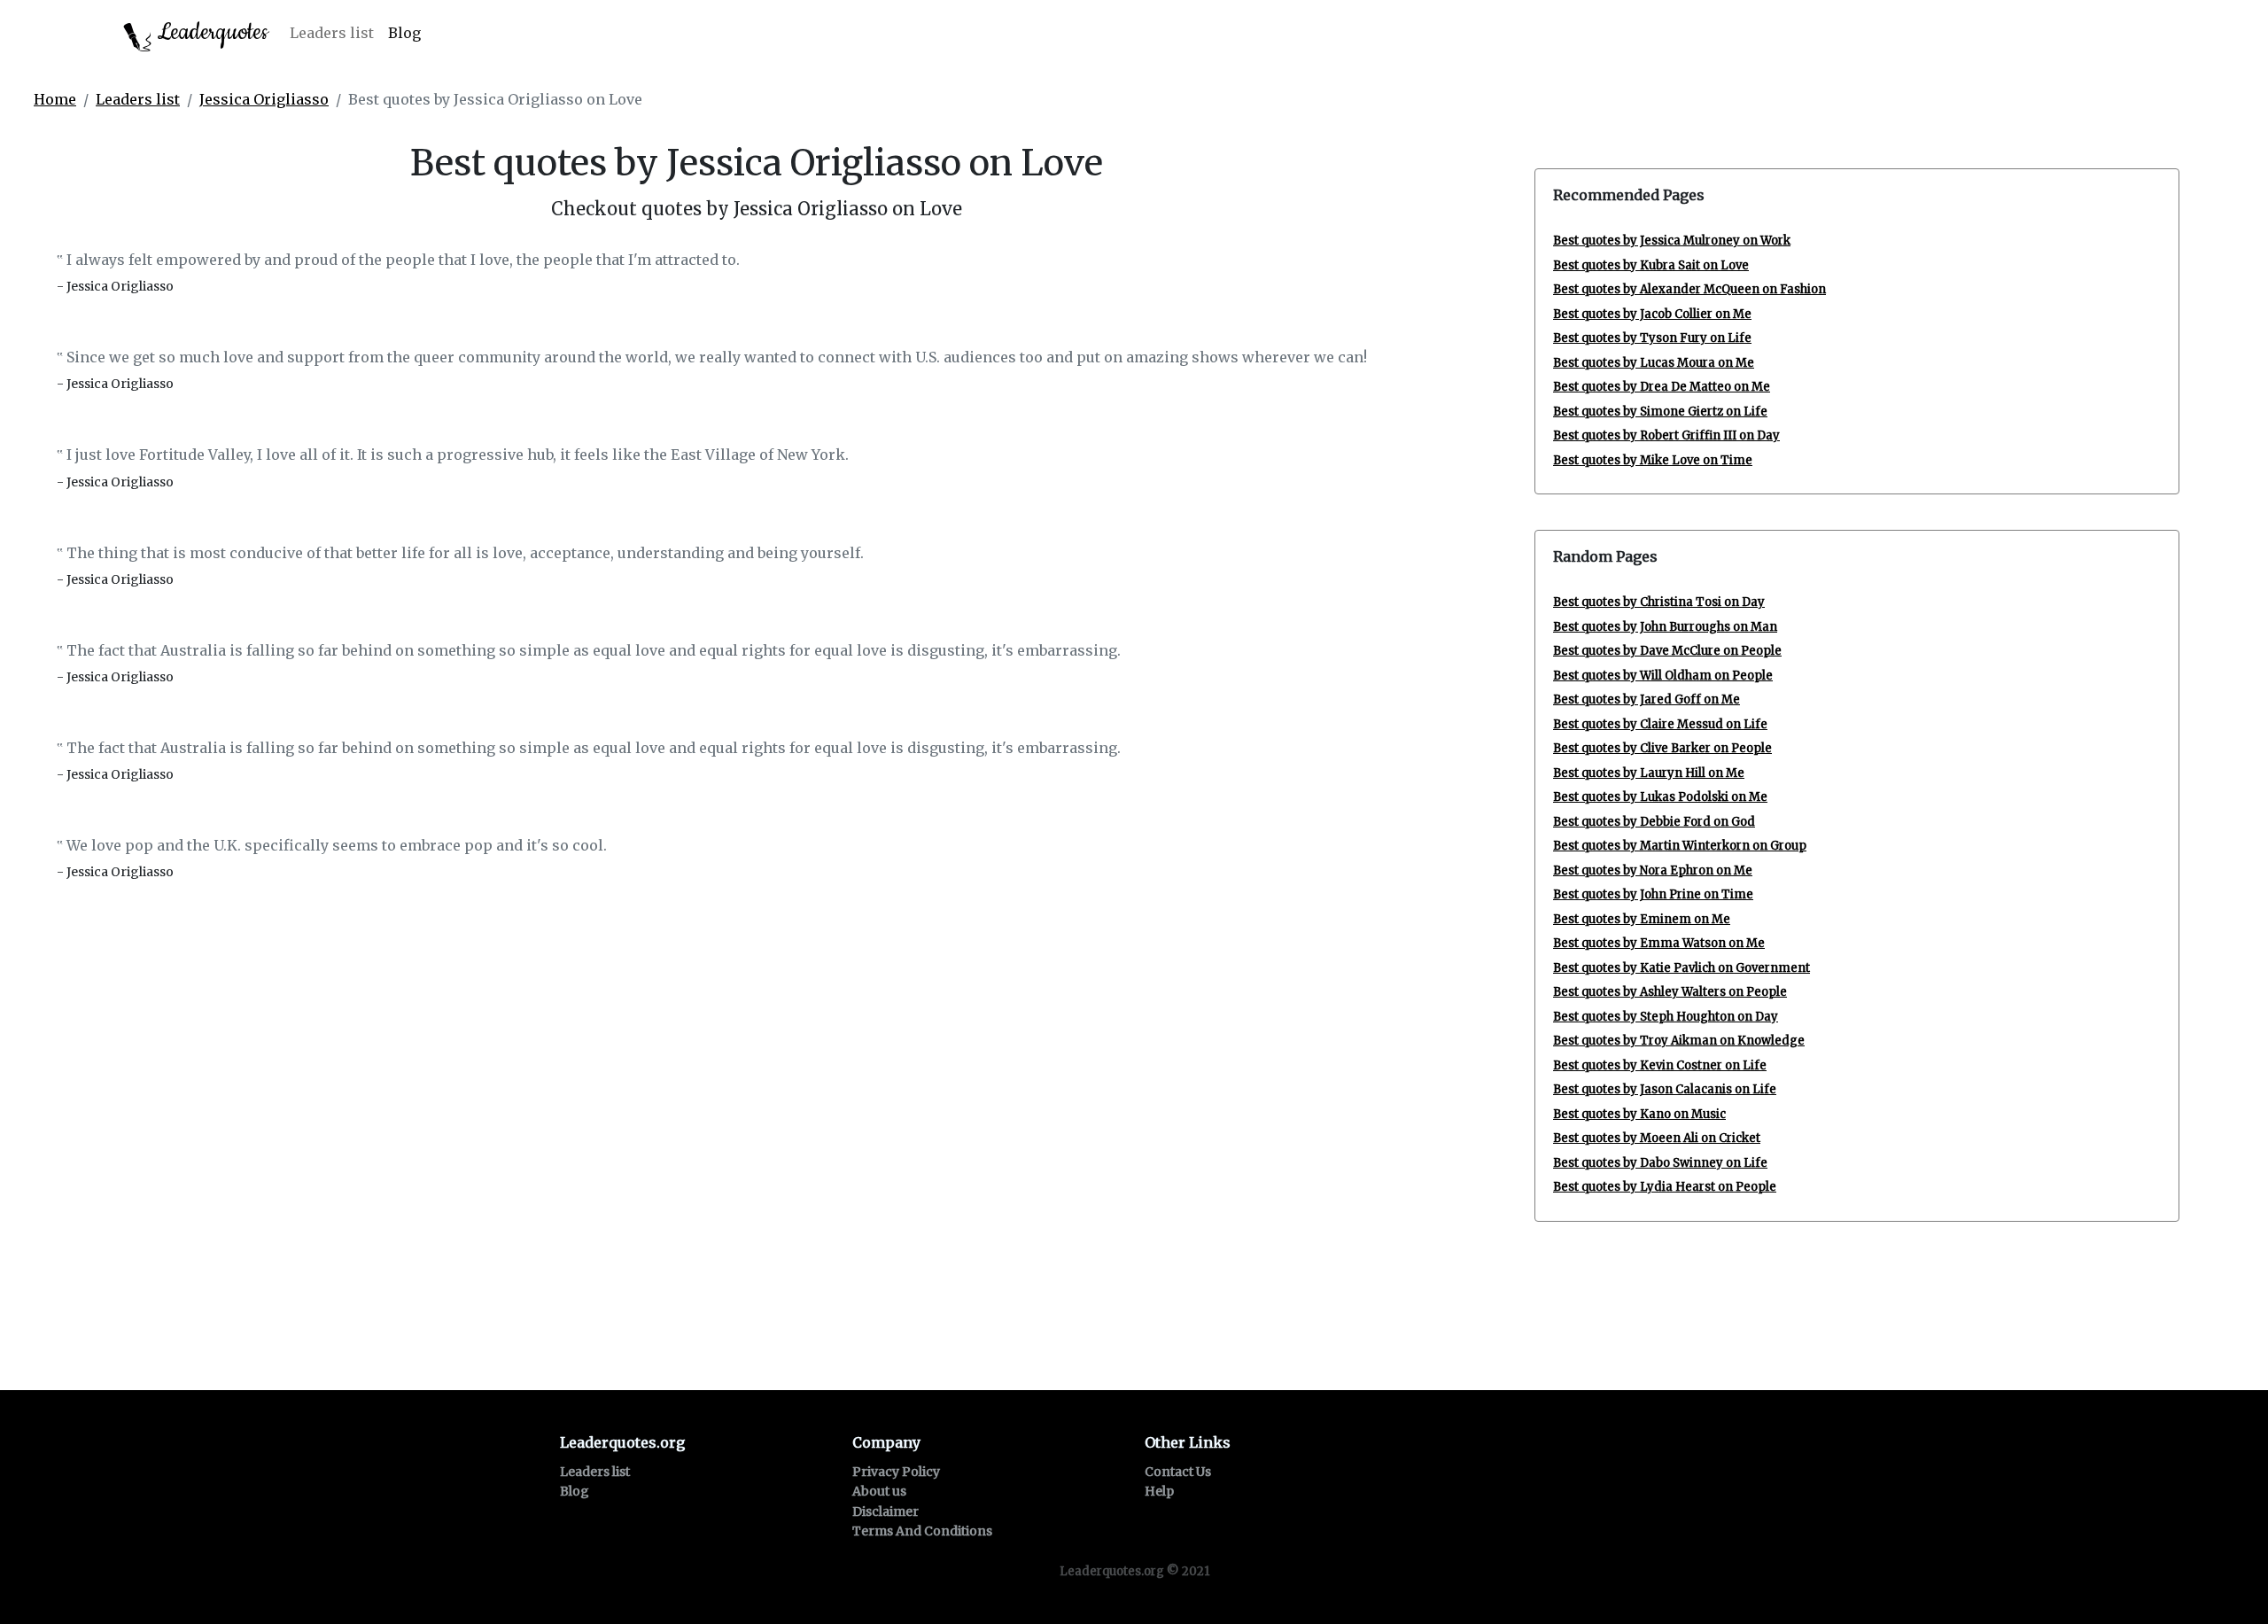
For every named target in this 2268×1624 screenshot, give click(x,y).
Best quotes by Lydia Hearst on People (1665, 1187)
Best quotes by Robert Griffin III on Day (1666, 435)
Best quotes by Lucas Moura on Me (1654, 363)
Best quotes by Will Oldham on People (1663, 676)
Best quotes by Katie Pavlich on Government (1682, 968)
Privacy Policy (896, 1472)
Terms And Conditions (922, 1531)
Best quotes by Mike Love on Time (1653, 460)
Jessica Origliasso (264, 99)
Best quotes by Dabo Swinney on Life (1660, 1163)
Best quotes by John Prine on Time (1653, 894)
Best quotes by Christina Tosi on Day (1659, 602)
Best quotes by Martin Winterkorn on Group (1680, 846)
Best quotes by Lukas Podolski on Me (1660, 797)
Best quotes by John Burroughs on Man (1665, 627)
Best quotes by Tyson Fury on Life (1652, 338)
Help (1159, 1491)
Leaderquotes (210, 32)
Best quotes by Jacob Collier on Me (1652, 314)
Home (55, 99)
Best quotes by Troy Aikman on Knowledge (1679, 1041)
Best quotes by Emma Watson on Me (1659, 943)
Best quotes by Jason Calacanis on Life (1665, 1089)
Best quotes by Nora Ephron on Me (1653, 870)
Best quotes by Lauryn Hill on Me (1649, 773)
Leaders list (332, 33)
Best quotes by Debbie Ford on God (1654, 822)
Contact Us (1178, 1472)
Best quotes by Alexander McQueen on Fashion (1689, 289)
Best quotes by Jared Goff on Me (1647, 699)
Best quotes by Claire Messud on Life (1660, 724)
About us (879, 1491)
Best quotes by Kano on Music (1639, 1114)
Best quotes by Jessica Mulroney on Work (1672, 241)
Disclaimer (885, 1511)
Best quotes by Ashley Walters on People (1670, 992)
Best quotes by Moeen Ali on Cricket (1657, 1138)
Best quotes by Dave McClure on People (1667, 651)
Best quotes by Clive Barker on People (1662, 748)
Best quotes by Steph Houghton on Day (1666, 1017)
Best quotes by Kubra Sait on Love (1651, 265)
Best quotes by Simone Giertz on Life (1660, 412)
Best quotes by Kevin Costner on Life (1660, 1065)
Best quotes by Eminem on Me (1642, 919)
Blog (404, 33)
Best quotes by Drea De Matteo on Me (1662, 387)
